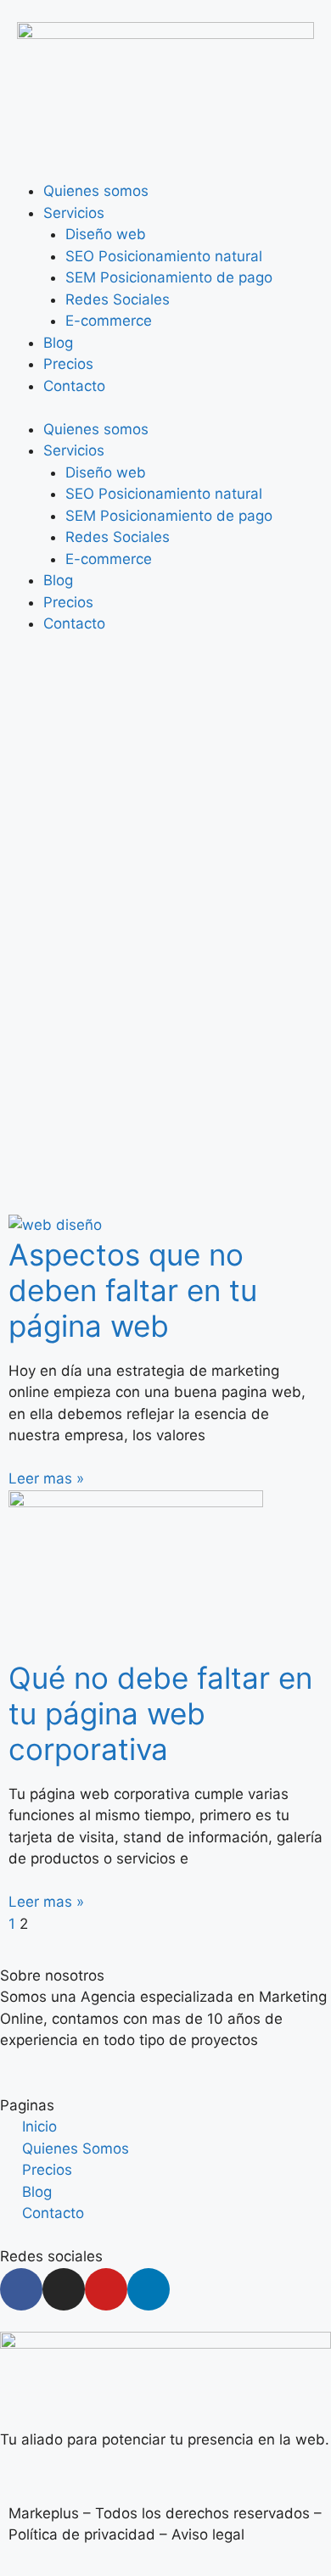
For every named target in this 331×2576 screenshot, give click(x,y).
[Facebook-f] (21, 2289)
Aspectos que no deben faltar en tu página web (133, 1290)
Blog (58, 343)
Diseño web (106, 234)
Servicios (74, 213)
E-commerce (109, 321)
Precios (68, 364)
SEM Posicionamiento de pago (169, 277)
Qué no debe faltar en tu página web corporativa (160, 1713)
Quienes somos (96, 191)
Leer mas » (46, 1478)
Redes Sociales (118, 299)
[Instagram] (64, 2289)
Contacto (74, 386)
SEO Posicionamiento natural (164, 256)
